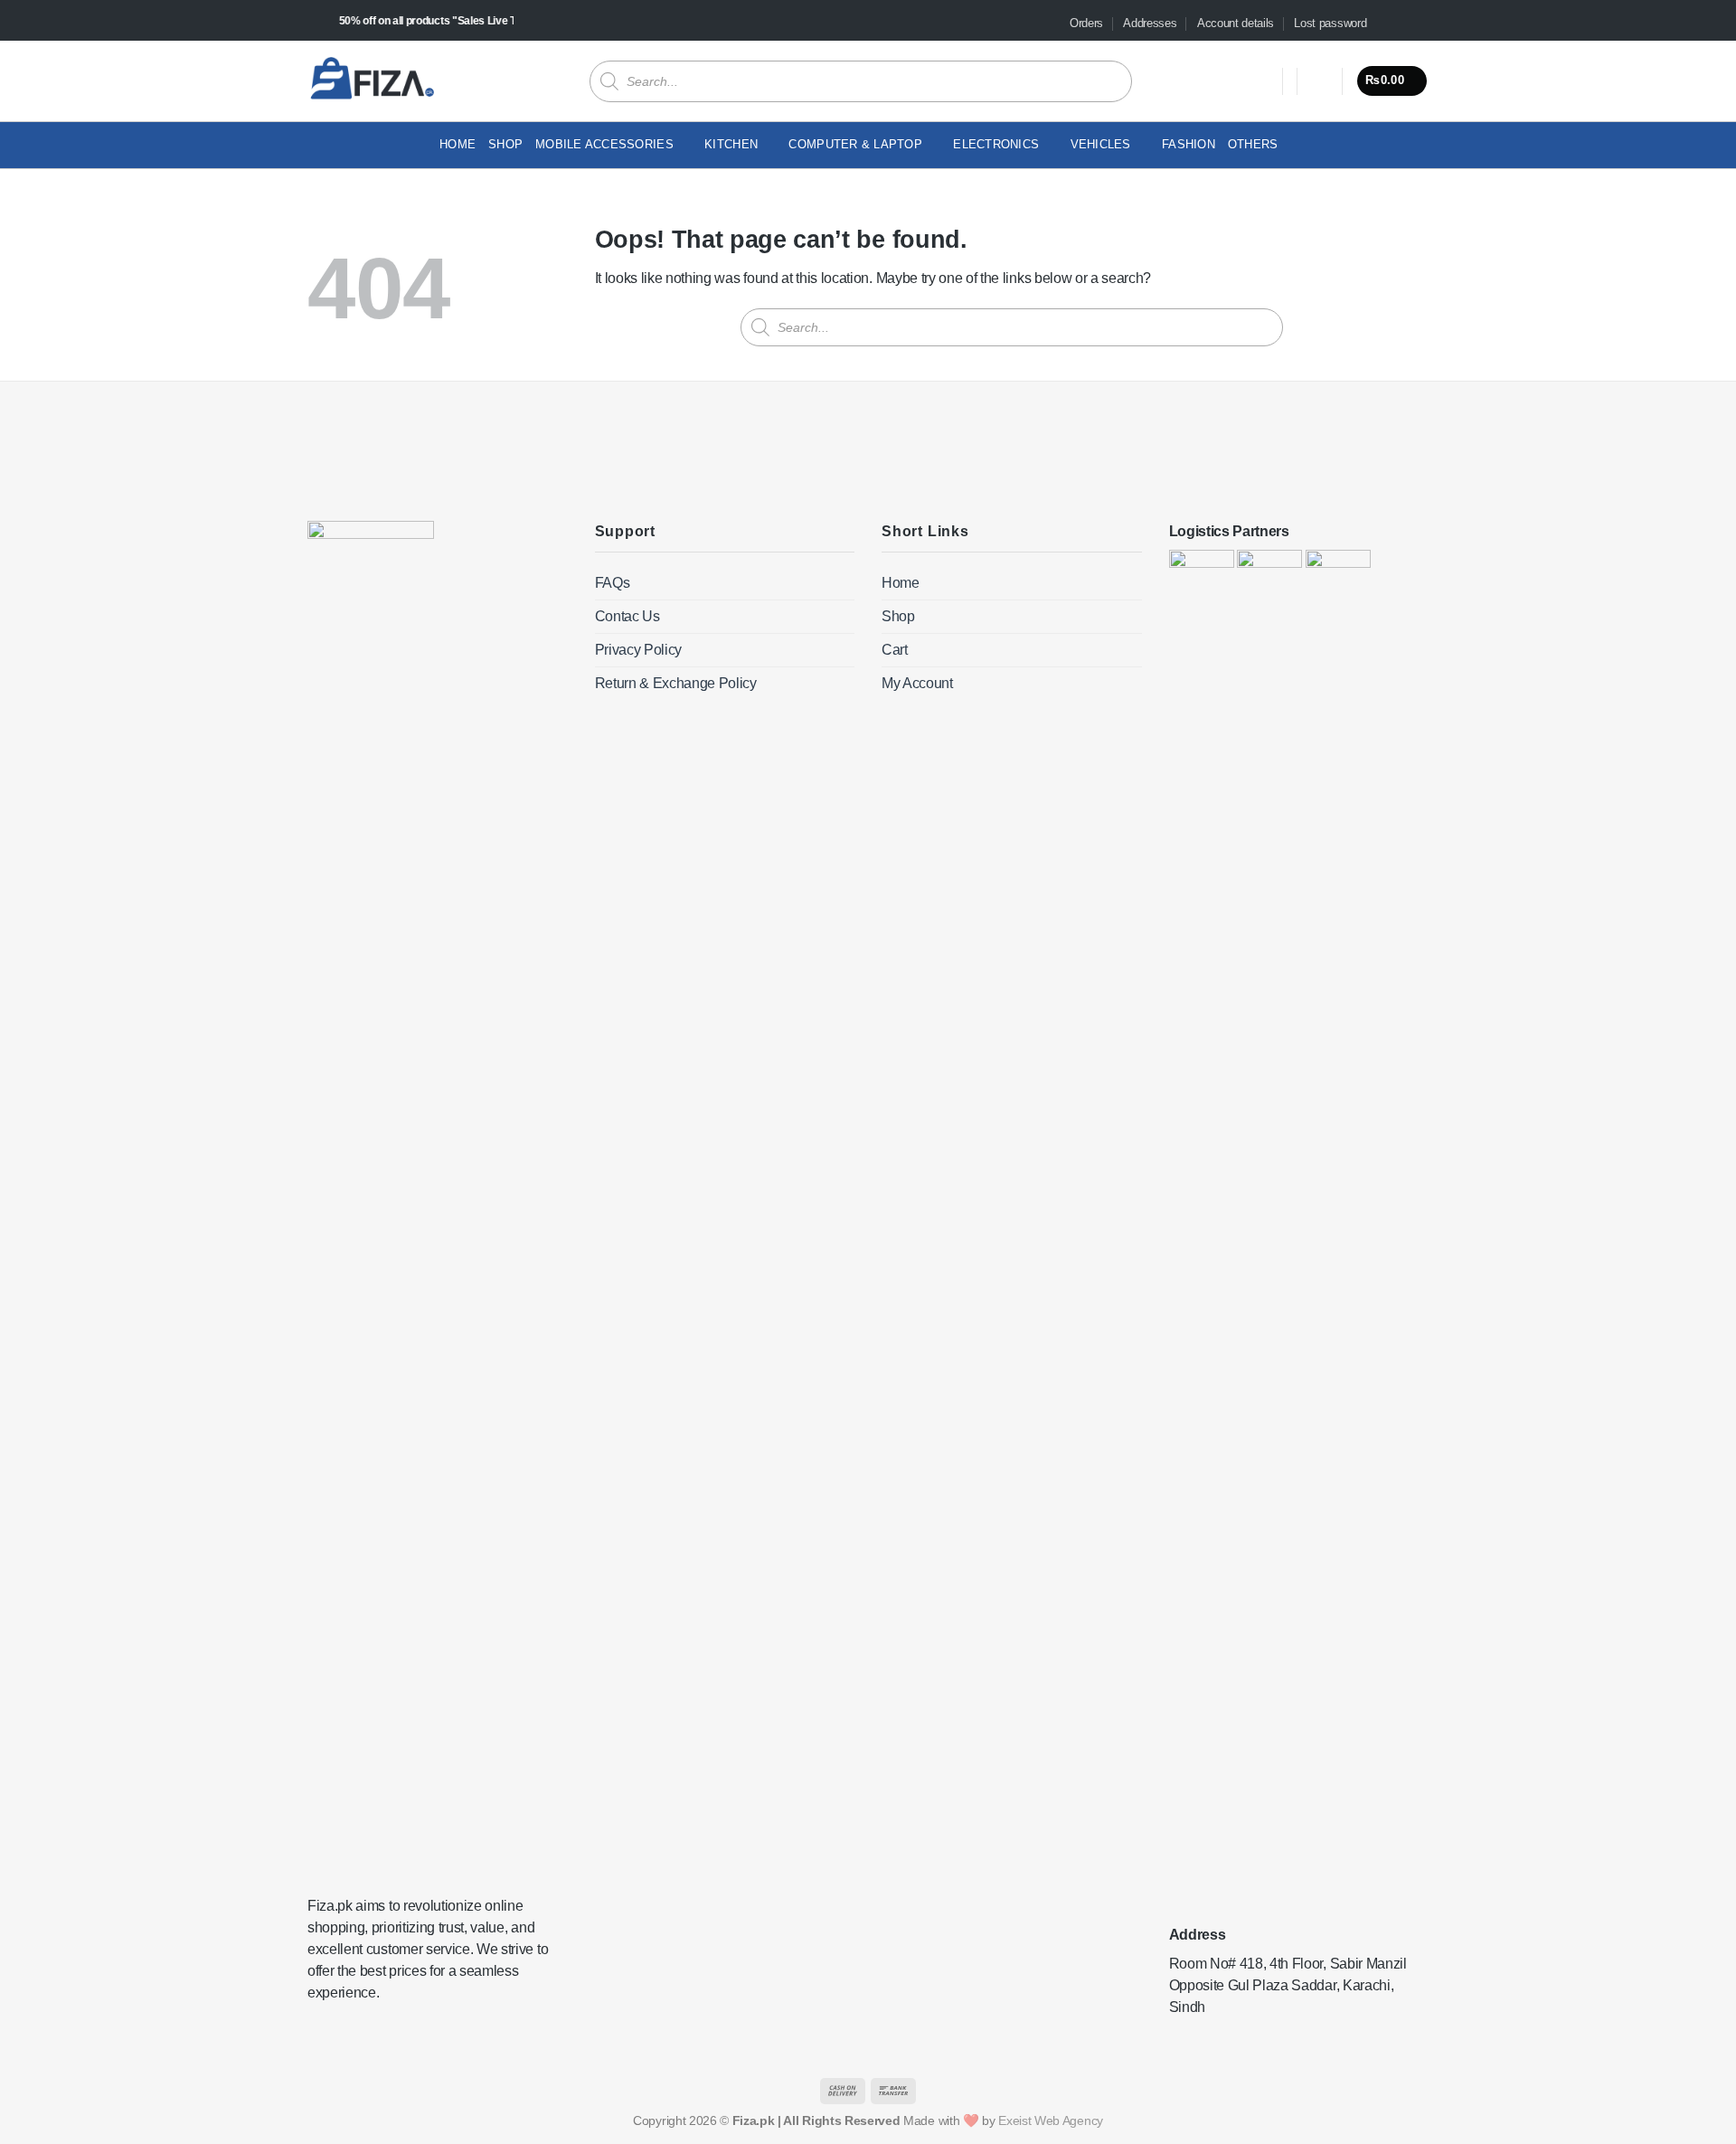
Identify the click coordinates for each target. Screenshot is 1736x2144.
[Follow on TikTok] (1402, 24)
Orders (1086, 23)
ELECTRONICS (996, 144)
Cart (895, 650)
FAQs (613, 583)
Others (1253, 144)
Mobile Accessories (604, 144)
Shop (505, 144)
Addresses (1150, 23)
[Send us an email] (1420, 24)
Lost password (1330, 23)
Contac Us (627, 616)
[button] (1320, 81)
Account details (1236, 23)
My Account (917, 683)
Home (458, 144)
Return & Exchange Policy (676, 683)
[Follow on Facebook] (1385, 24)
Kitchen (731, 144)
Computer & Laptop (855, 144)
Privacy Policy (639, 650)
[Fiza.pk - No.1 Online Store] (372, 80)
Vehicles (1101, 144)
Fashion (1189, 144)
